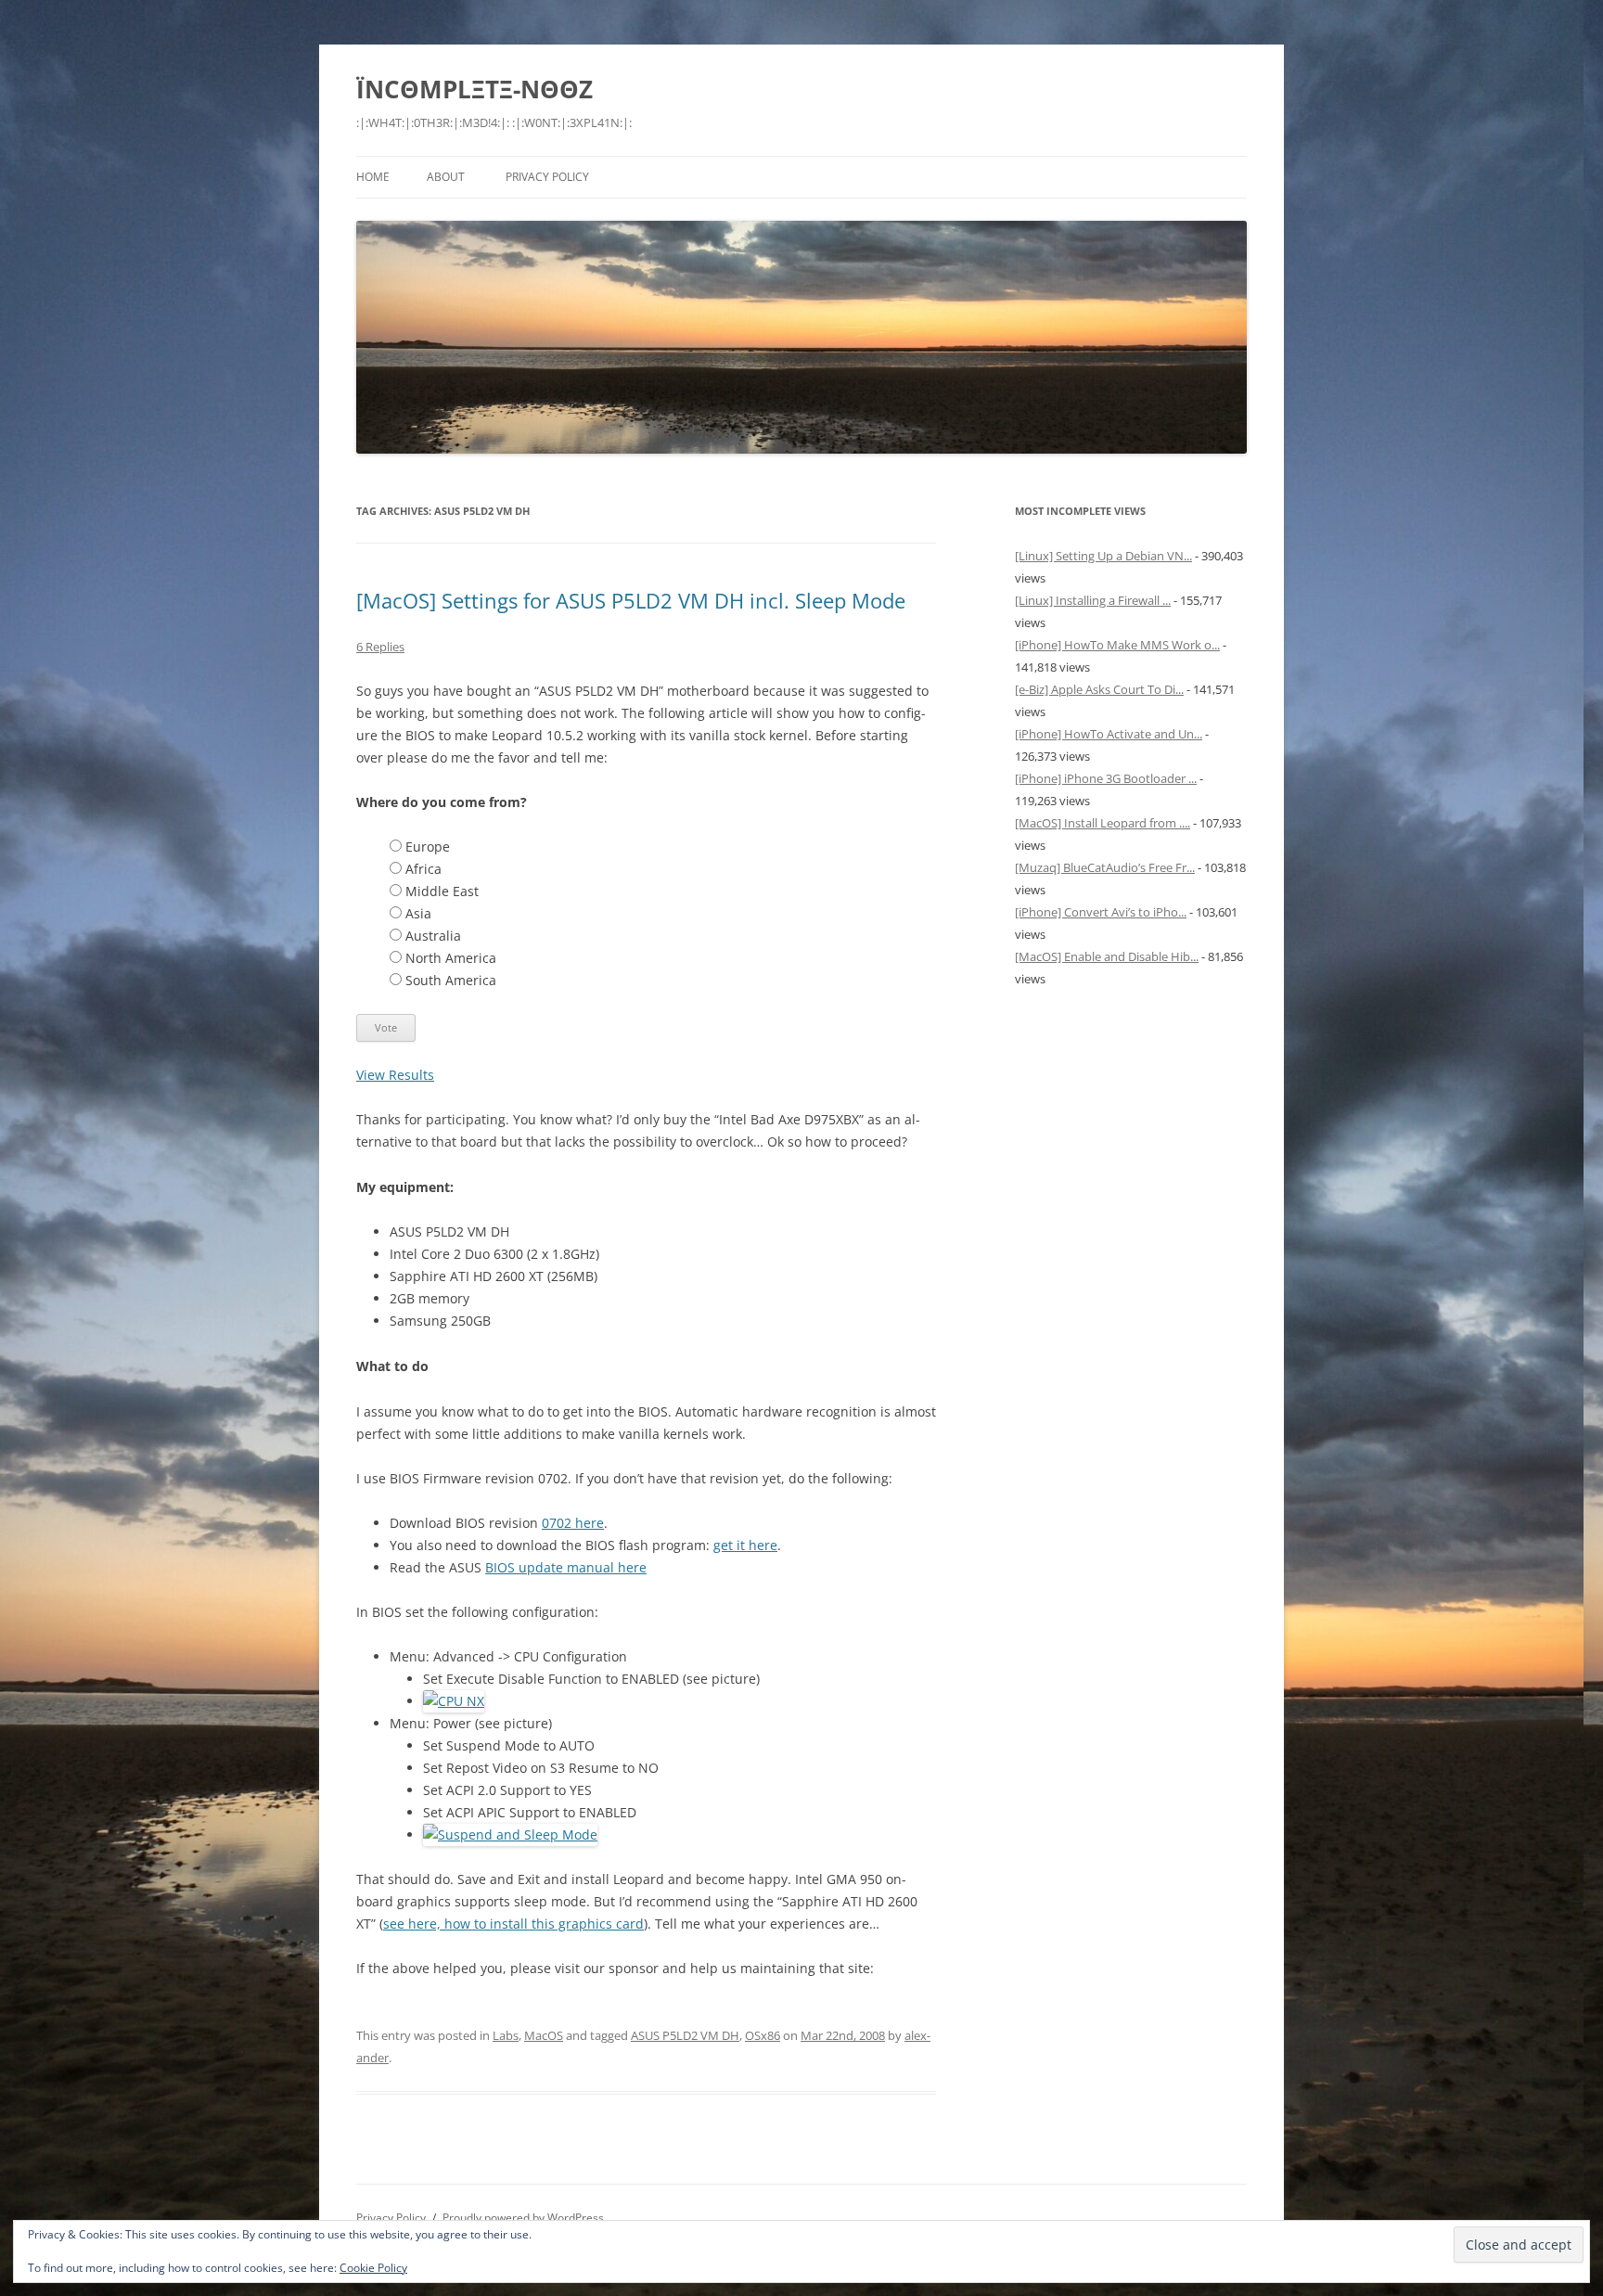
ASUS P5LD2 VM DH (685, 2035)
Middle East (442, 891)
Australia (433, 936)
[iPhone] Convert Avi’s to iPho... (1101, 912)
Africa (423, 869)
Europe (428, 847)
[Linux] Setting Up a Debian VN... (1103, 556)
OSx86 (763, 2035)
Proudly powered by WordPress (523, 2218)
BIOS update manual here (566, 1567)
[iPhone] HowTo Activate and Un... (1109, 734)
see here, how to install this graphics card (513, 1924)
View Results (395, 1075)
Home (373, 177)
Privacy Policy (547, 177)
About (446, 177)
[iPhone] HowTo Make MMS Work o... (1117, 645)
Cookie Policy (373, 2268)
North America (451, 958)
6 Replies (380, 647)
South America (451, 980)
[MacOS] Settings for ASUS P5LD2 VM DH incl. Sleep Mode (631, 600)
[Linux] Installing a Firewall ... (1093, 600)
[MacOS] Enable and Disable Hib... (1107, 956)
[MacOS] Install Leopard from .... (1103, 823)
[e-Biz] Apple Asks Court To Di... (1099, 689)
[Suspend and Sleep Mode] (510, 1834)
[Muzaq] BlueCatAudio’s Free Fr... (1105, 867)
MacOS (544, 2035)
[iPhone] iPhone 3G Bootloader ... (1106, 778)
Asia (418, 913)
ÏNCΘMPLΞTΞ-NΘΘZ (474, 89)
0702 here (573, 1523)
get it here (745, 1545)
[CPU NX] (454, 1701)
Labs (506, 2035)
